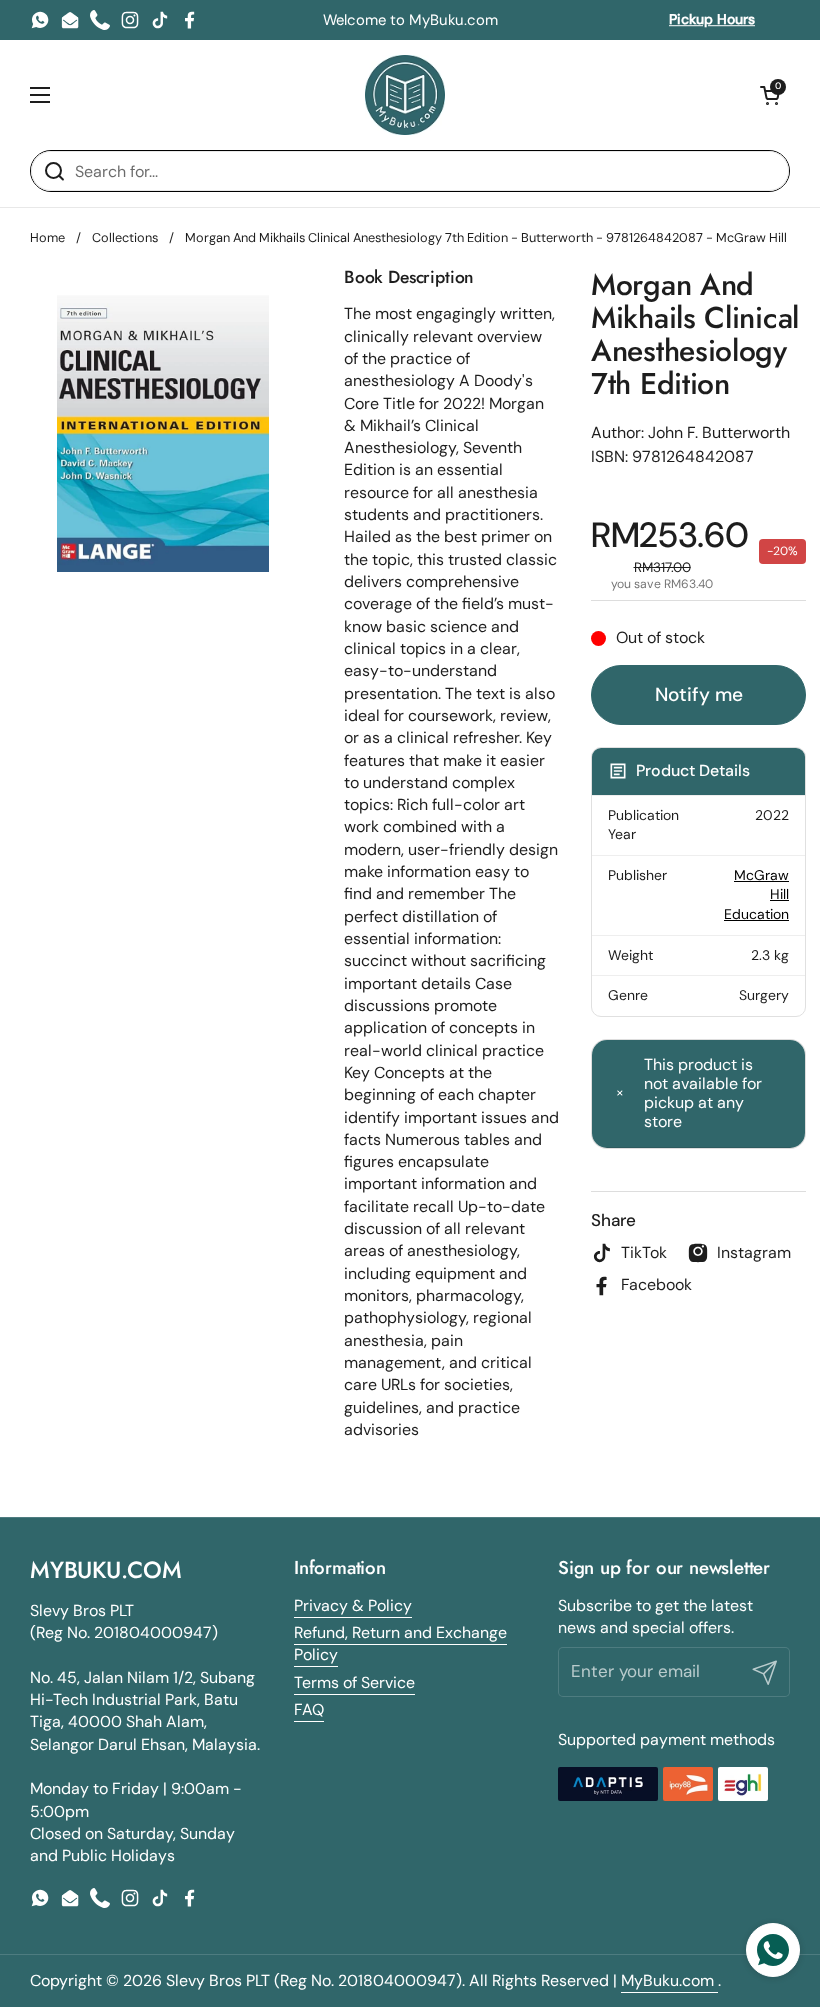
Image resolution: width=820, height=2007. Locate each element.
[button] (770, 95)
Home (47, 237)
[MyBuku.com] (405, 95)
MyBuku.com (669, 1980)
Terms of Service (354, 1682)
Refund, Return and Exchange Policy (400, 1643)
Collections (125, 237)
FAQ (309, 1709)
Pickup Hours (712, 19)
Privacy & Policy (353, 1605)
